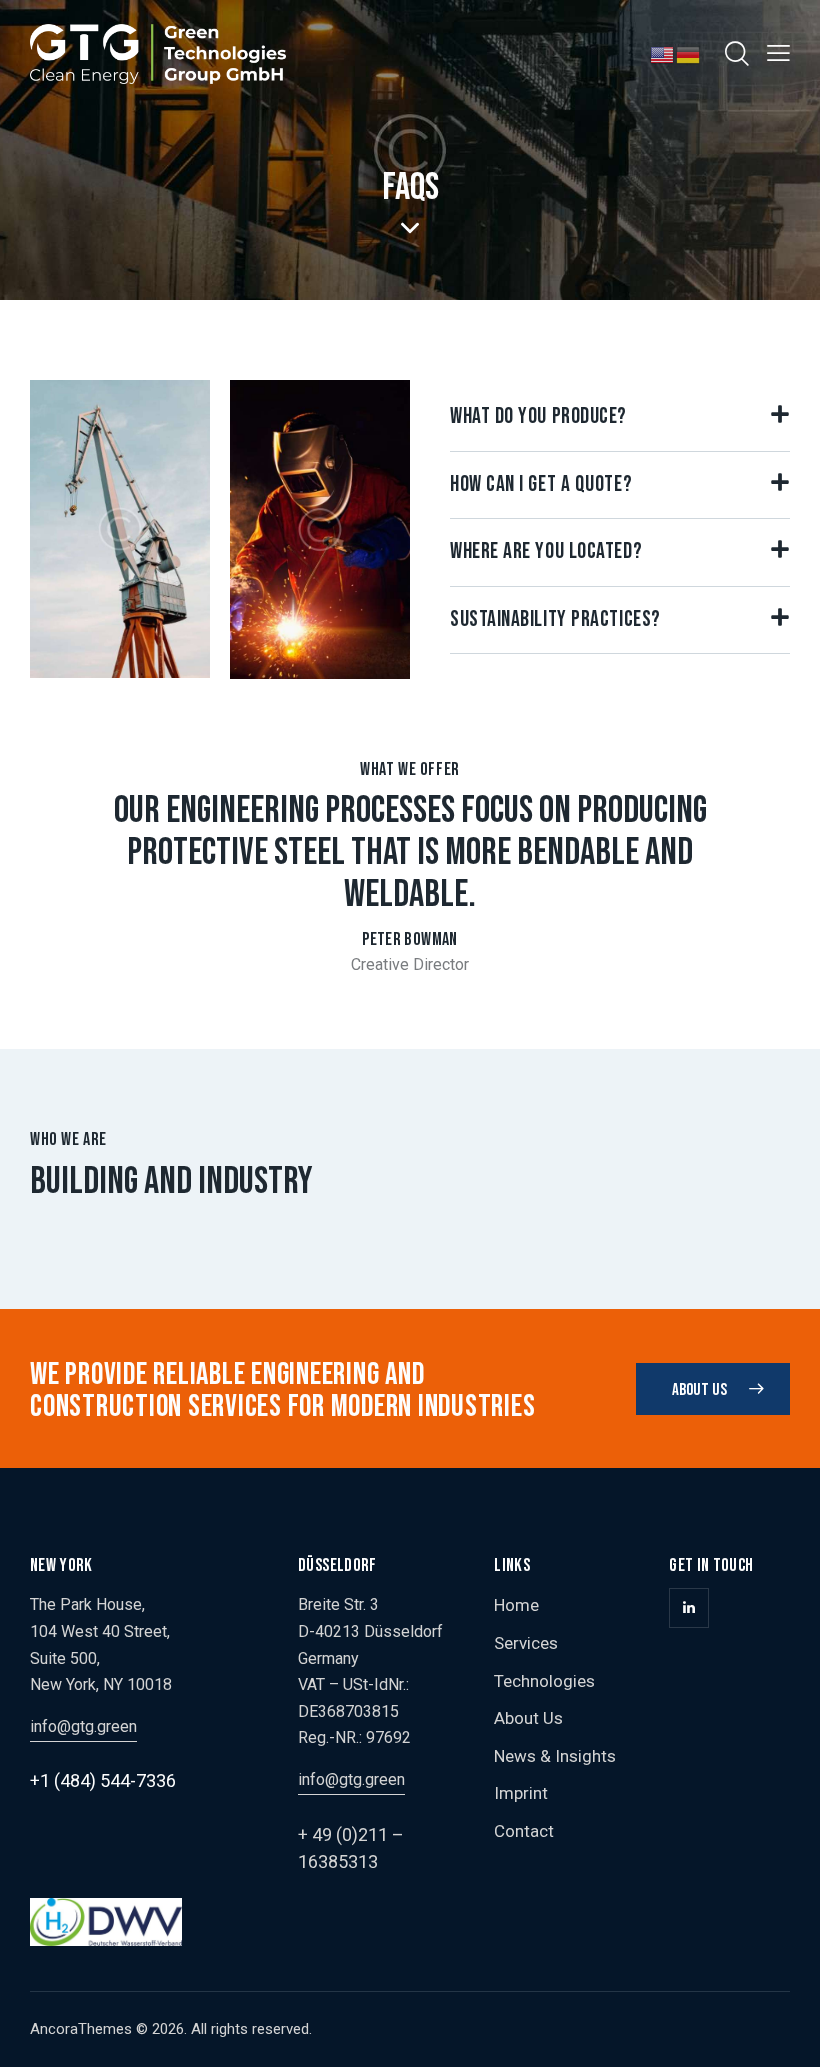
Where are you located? (546, 552)
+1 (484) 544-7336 (103, 1780)
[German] (689, 53)
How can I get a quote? (541, 485)
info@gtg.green (83, 1726)
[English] (663, 53)
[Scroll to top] (782, 2029)
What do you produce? (538, 417)
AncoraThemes (81, 2029)
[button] (620, 417)
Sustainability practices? (555, 620)
